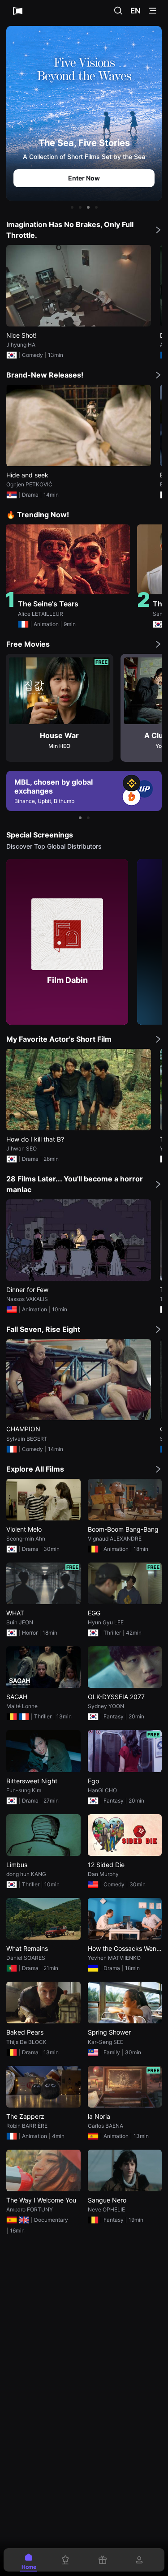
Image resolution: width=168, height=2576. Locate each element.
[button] (72, 207)
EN (136, 11)
